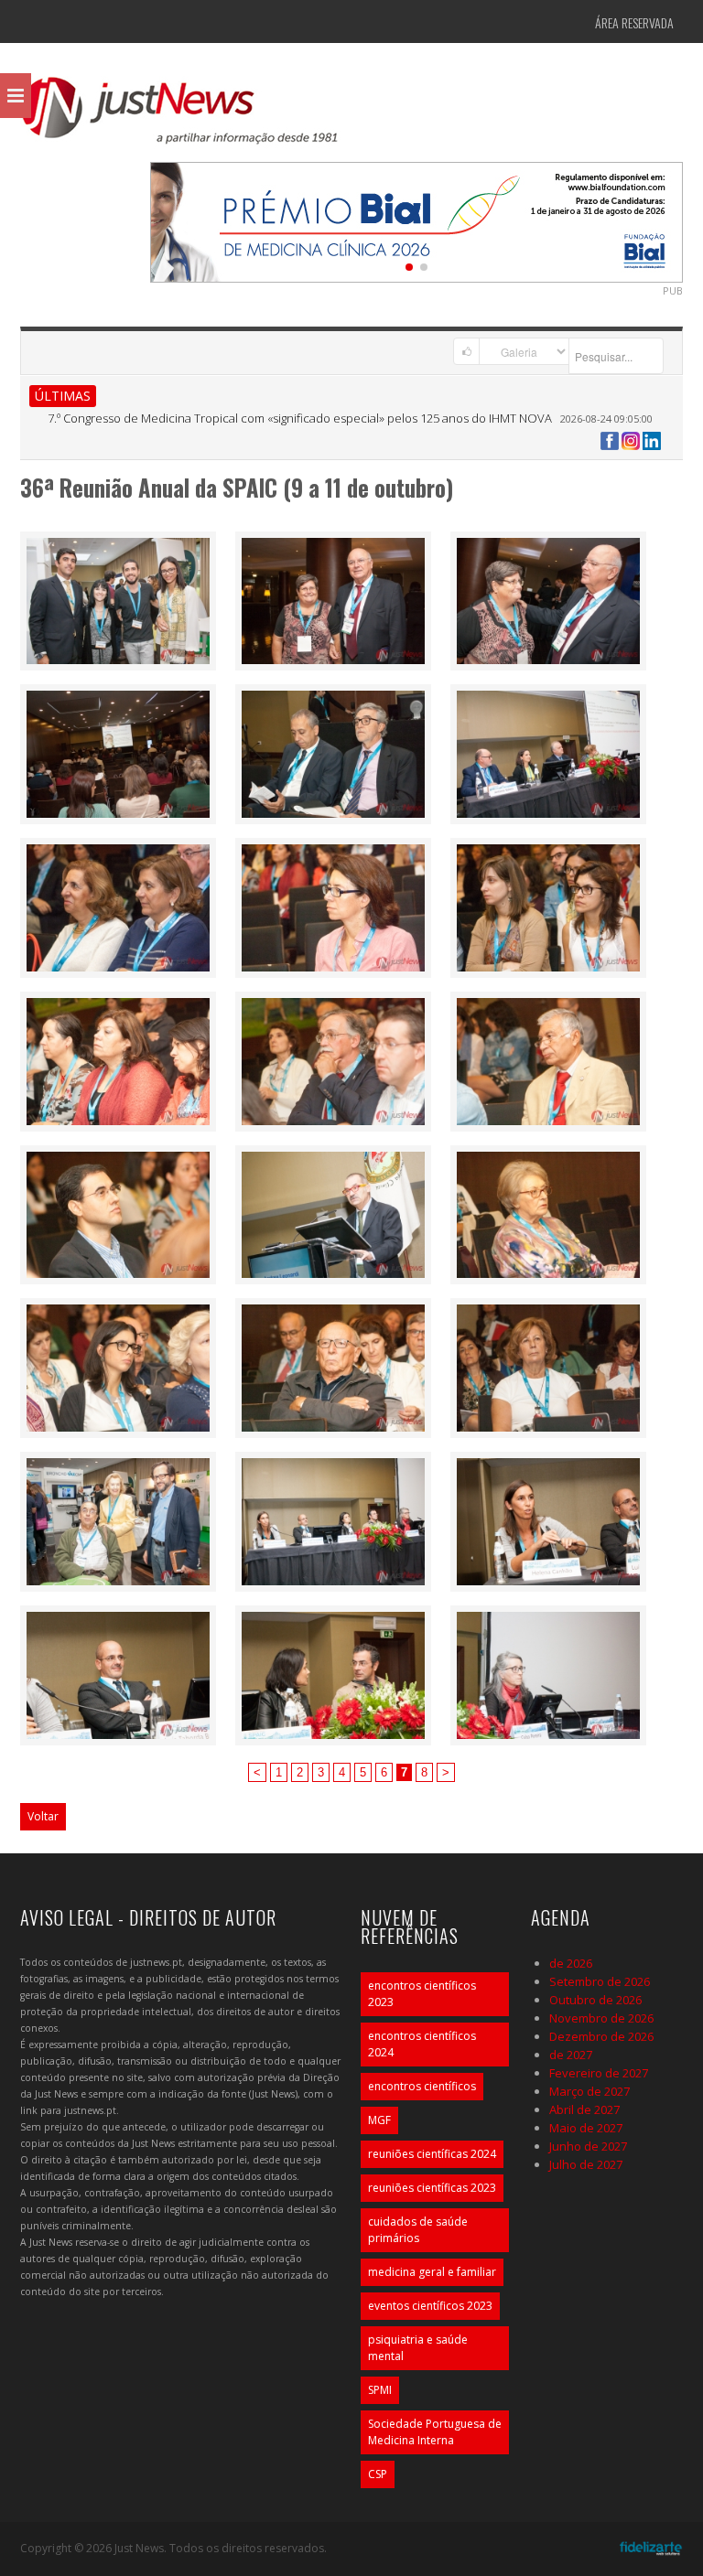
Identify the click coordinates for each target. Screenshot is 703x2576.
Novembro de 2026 (601, 2018)
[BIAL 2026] (416, 220)
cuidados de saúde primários (418, 2230)
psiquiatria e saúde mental (418, 2348)
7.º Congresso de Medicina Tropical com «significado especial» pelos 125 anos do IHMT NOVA (300, 418)
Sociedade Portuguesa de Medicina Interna (435, 2432)
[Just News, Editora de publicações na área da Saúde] (180, 117)
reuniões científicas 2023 (432, 2188)
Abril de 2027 (584, 2109)
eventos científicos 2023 (430, 2306)
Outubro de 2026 (595, 2000)
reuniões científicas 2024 (432, 2154)
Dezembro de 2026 (601, 2036)
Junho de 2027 (588, 2146)
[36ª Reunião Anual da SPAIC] (118, 599)
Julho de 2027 (586, 2164)
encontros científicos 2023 (422, 1994)
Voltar (43, 1816)
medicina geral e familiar (432, 2272)
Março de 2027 (589, 2091)
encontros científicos (422, 2086)
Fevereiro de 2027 (599, 2073)
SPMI (380, 2390)
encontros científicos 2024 (422, 2044)
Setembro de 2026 (600, 1981)
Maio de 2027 (586, 2128)
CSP (378, 2474)
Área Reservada (634, 22)
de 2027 (571, 2055)
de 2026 (571, 1963)
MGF (379, 2120)
